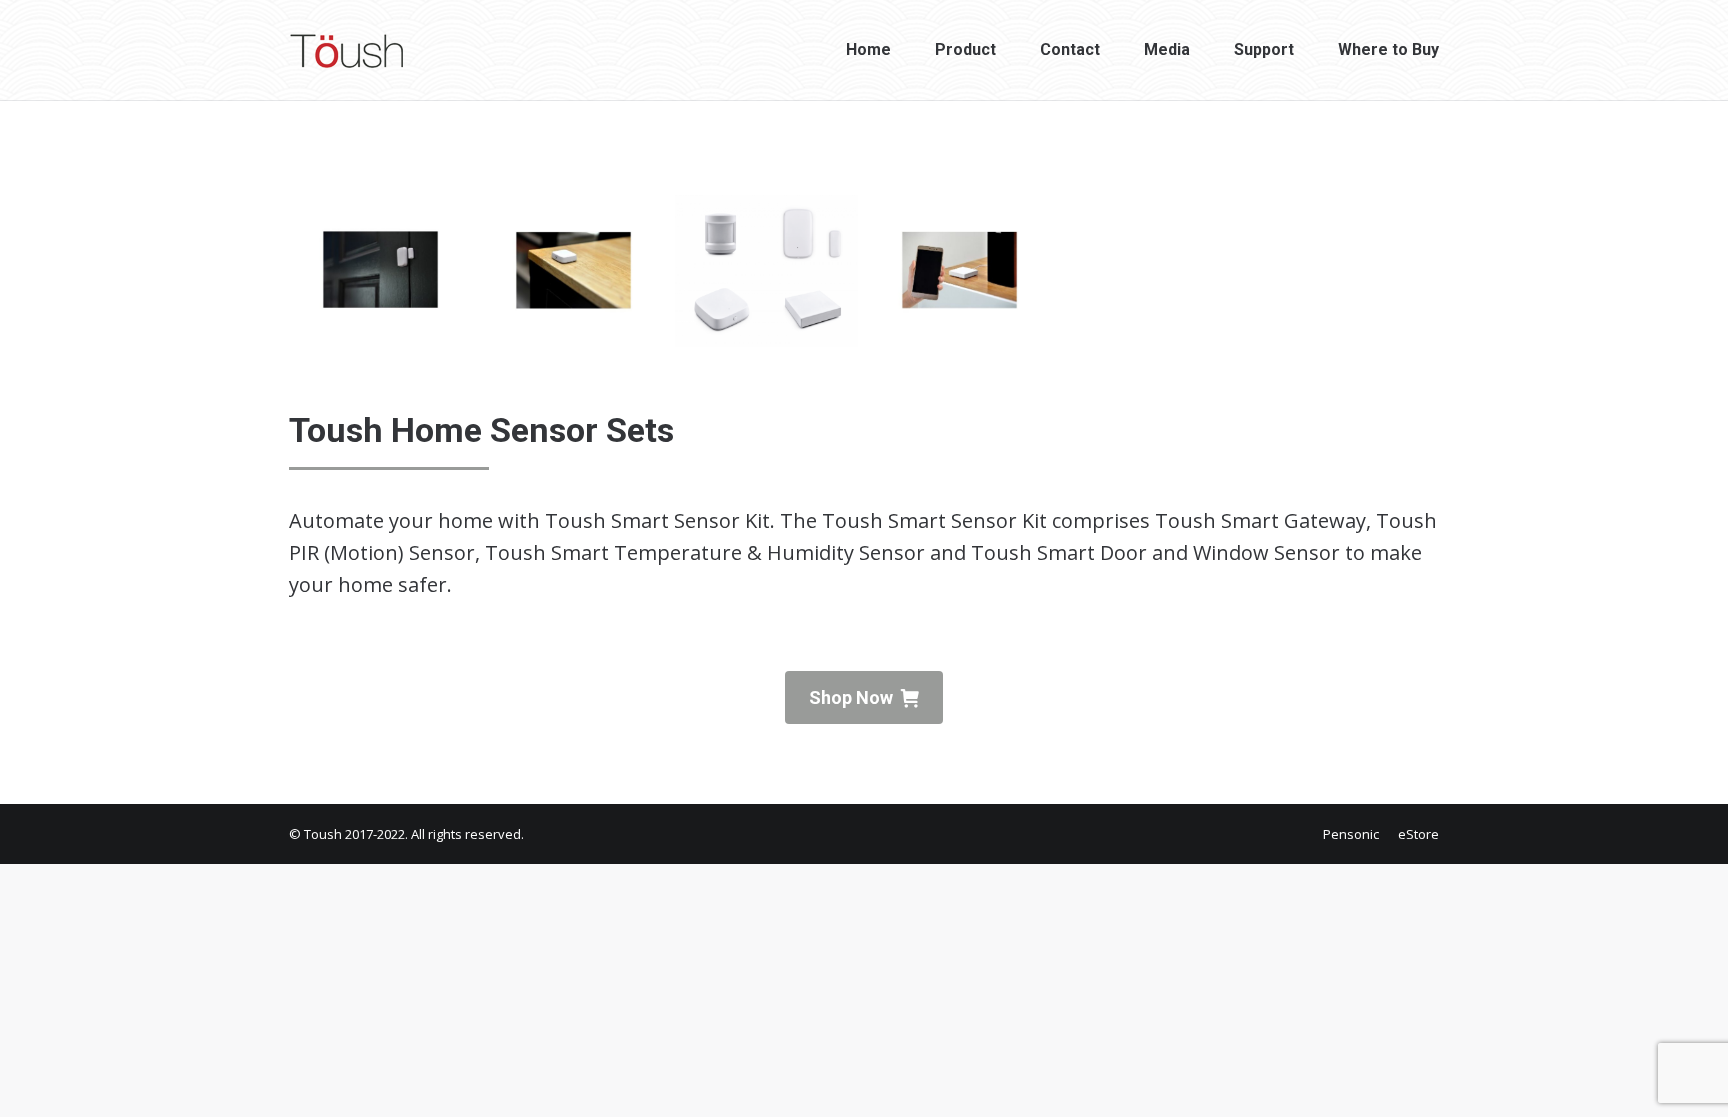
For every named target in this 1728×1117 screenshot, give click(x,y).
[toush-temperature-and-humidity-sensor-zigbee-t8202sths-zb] (573, 271)
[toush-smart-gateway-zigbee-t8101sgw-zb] (959, 271)
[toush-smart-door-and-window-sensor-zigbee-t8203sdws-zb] (380, 271)
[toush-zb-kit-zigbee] (766, 271)
